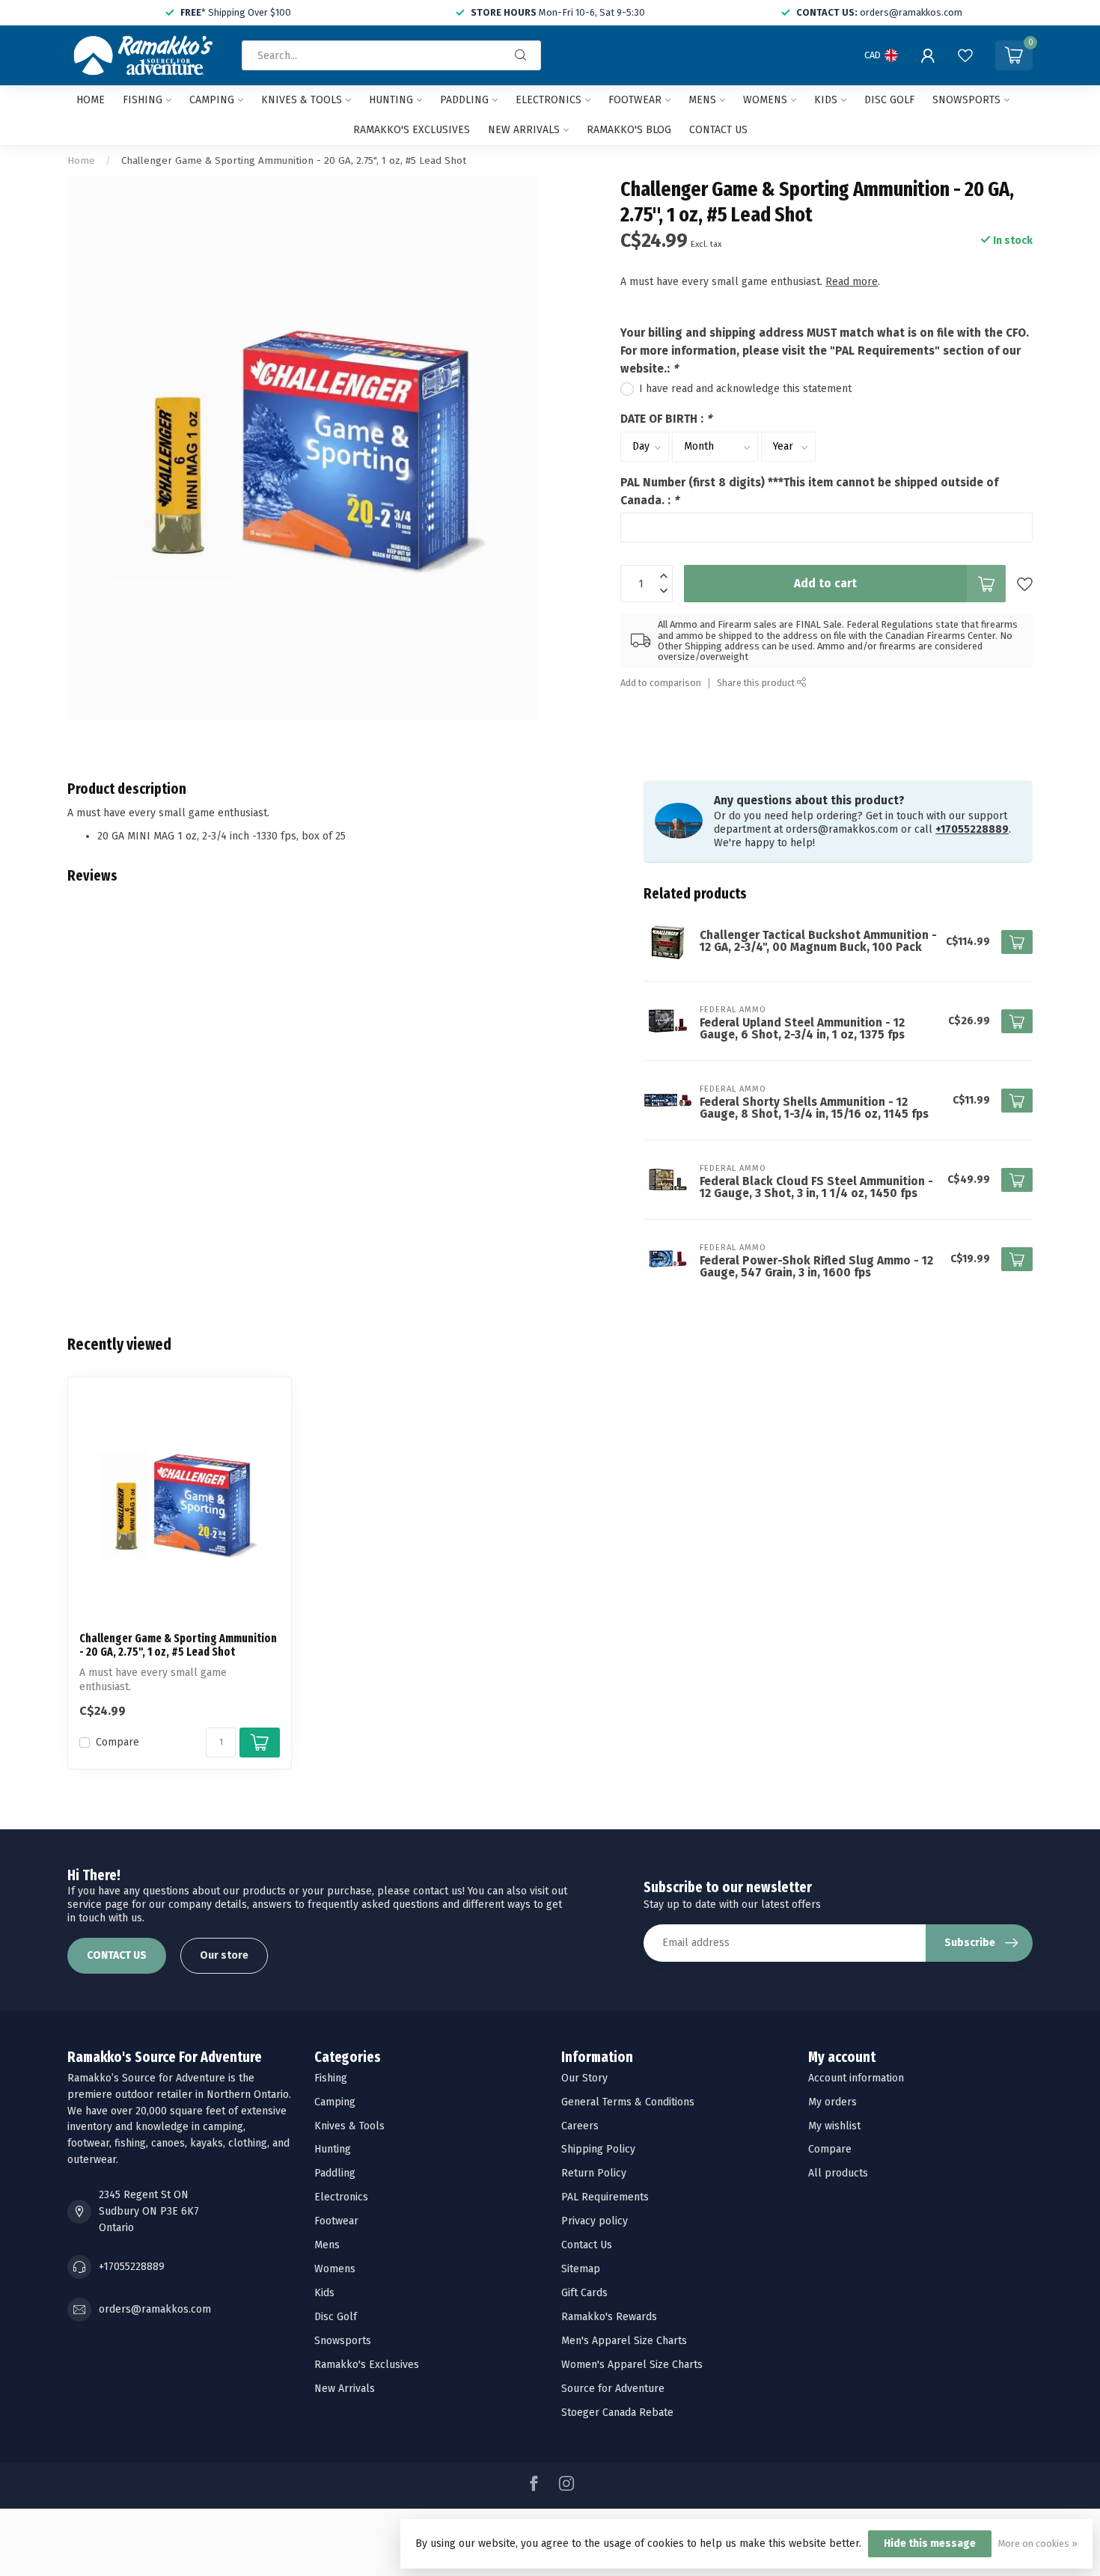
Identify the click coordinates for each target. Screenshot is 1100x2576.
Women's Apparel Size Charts (632, 2365)
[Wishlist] (965, 55)
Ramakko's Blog (629, 130)
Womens (765, 100)
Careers (580, 2126)
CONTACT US (117, 1955)
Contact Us (587, 2245)
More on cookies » (1038, 2543)
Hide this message (930, 2543)
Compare (117, 1742)
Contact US (718, 130)
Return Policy (594, 2173)
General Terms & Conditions (628, 2102)
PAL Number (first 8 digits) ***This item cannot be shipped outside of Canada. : (809, 492)
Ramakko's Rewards (609, 2317)
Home (91, 100)
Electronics (549, 100)
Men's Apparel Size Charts (624, 2341)
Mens (702, 100)
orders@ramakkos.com (155, 2309)
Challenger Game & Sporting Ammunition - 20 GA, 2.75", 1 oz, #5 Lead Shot (294, 161)
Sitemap (581, 2269)
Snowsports (966, 100)
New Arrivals (524, 130)
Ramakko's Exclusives (412, 130)
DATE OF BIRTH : (666, 419)
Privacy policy (595, 2221)
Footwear (635, 100)
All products (838, 2173)
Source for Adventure (613, 2389)
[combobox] (391, 55)
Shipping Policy (598, 2149)
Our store (224, 1955)
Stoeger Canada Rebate (617, 2413)
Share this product (757, 683)
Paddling (464, 100)
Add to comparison (661, 683)
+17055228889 (972, 829)
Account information (856, 2078)
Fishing (143, 100)
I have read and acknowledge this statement (745, 389)
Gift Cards (584, 2293)
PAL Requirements (605, 2197)
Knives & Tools (302, 100)
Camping (212, 100)
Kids (826, 100)
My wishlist (834, 2126)
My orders (832, 2102)
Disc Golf (889, 100)
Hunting (391, 100)
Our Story (584, 2078)
